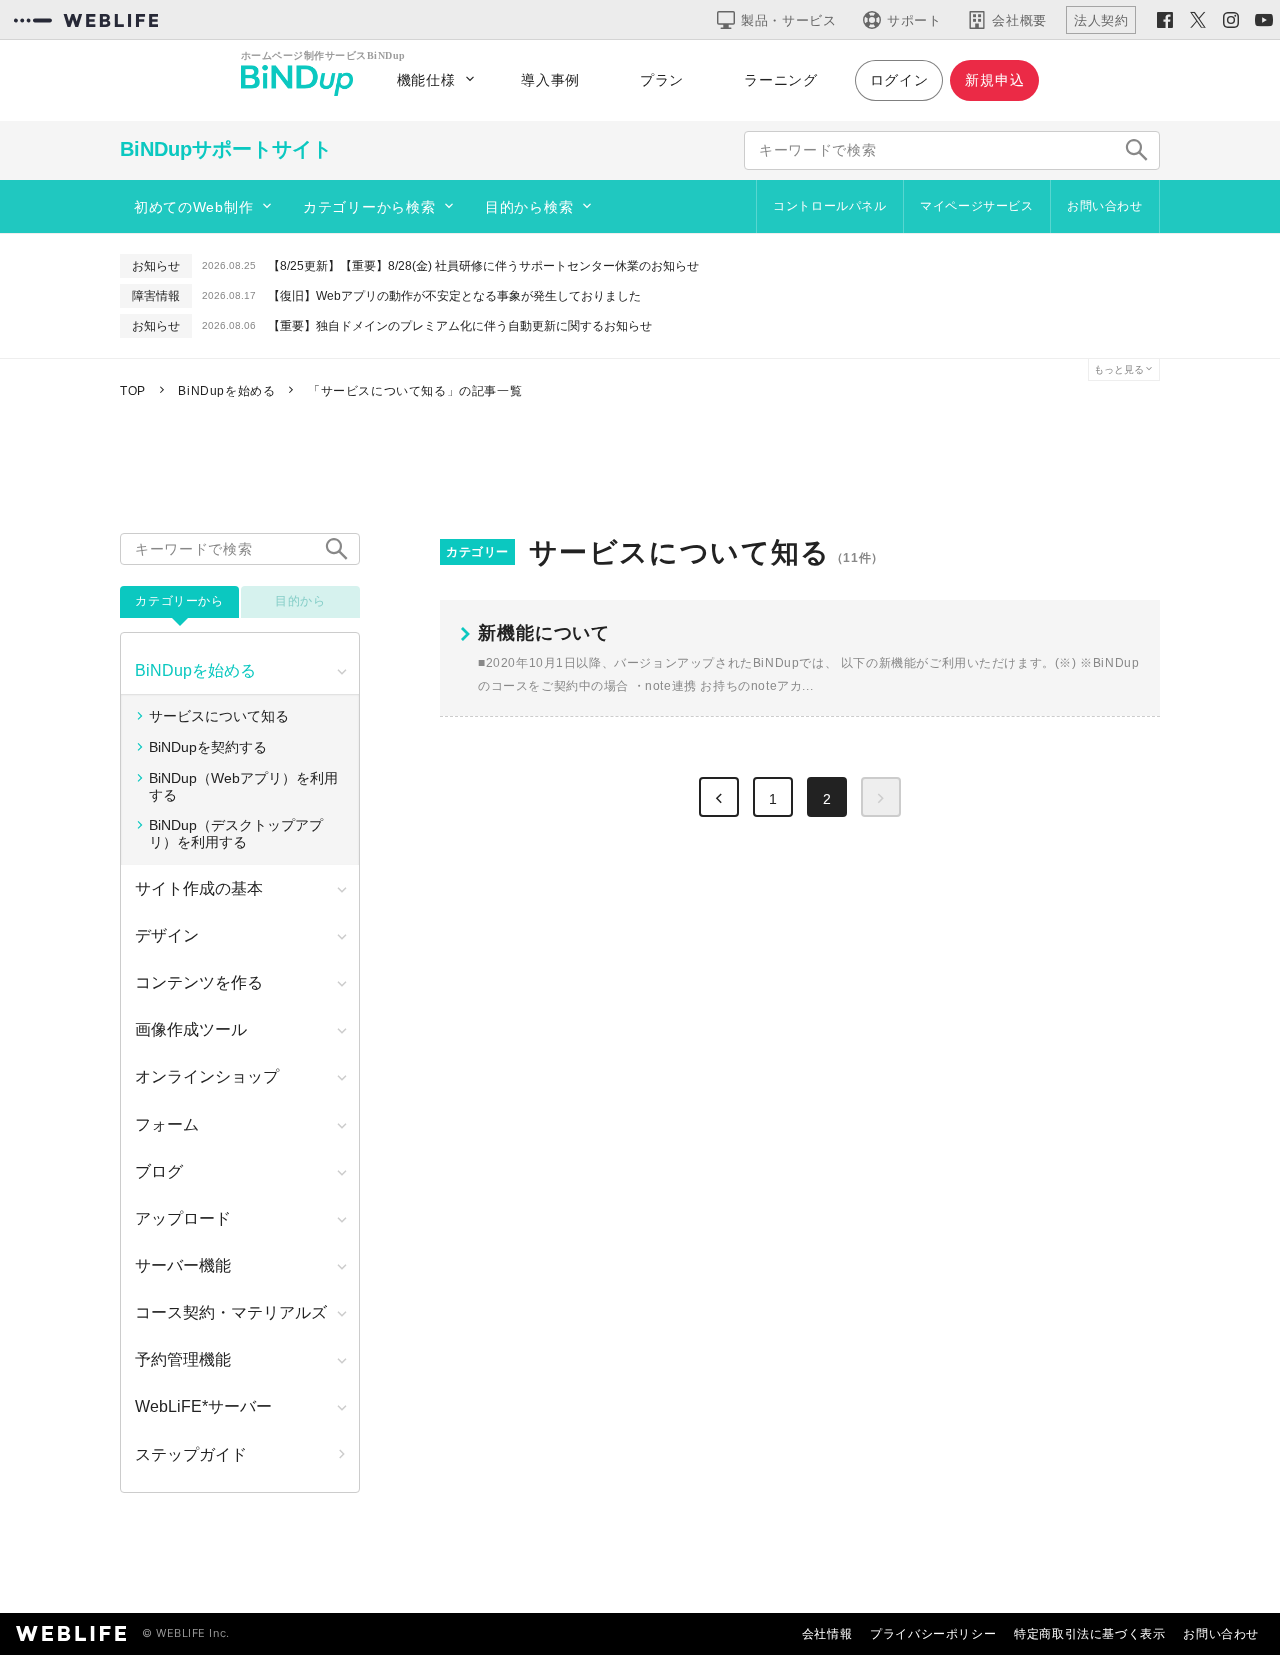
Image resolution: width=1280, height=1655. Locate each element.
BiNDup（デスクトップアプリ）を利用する (236, 833)
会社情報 (827, 1633)
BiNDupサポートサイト (226, 149)
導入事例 (550, 80)
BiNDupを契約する (208, 747)
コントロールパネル (829, 206)
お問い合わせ (1105, 206)
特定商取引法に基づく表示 (1089, 1633)
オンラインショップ (207, 1076)
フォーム (167, 1124)
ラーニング (781, 80)
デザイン (167, 935)
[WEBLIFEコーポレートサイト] (86, 20)
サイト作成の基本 (199, 888)
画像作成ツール (191, 1029)
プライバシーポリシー (933, 1633)
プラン (662, 80)
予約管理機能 (183, 1359)
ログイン (899, 80)
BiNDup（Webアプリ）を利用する (243, 786)
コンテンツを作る (199, 982)
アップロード (183, 1218)
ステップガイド (191, 1454)
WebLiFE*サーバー (203, 1406)
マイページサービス (976, 206)
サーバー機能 (183, 1265)
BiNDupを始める (195, 670)
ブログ (159, 1171)
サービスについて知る (219, 716)
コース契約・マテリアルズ (231, 1312)
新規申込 (994, 80)
